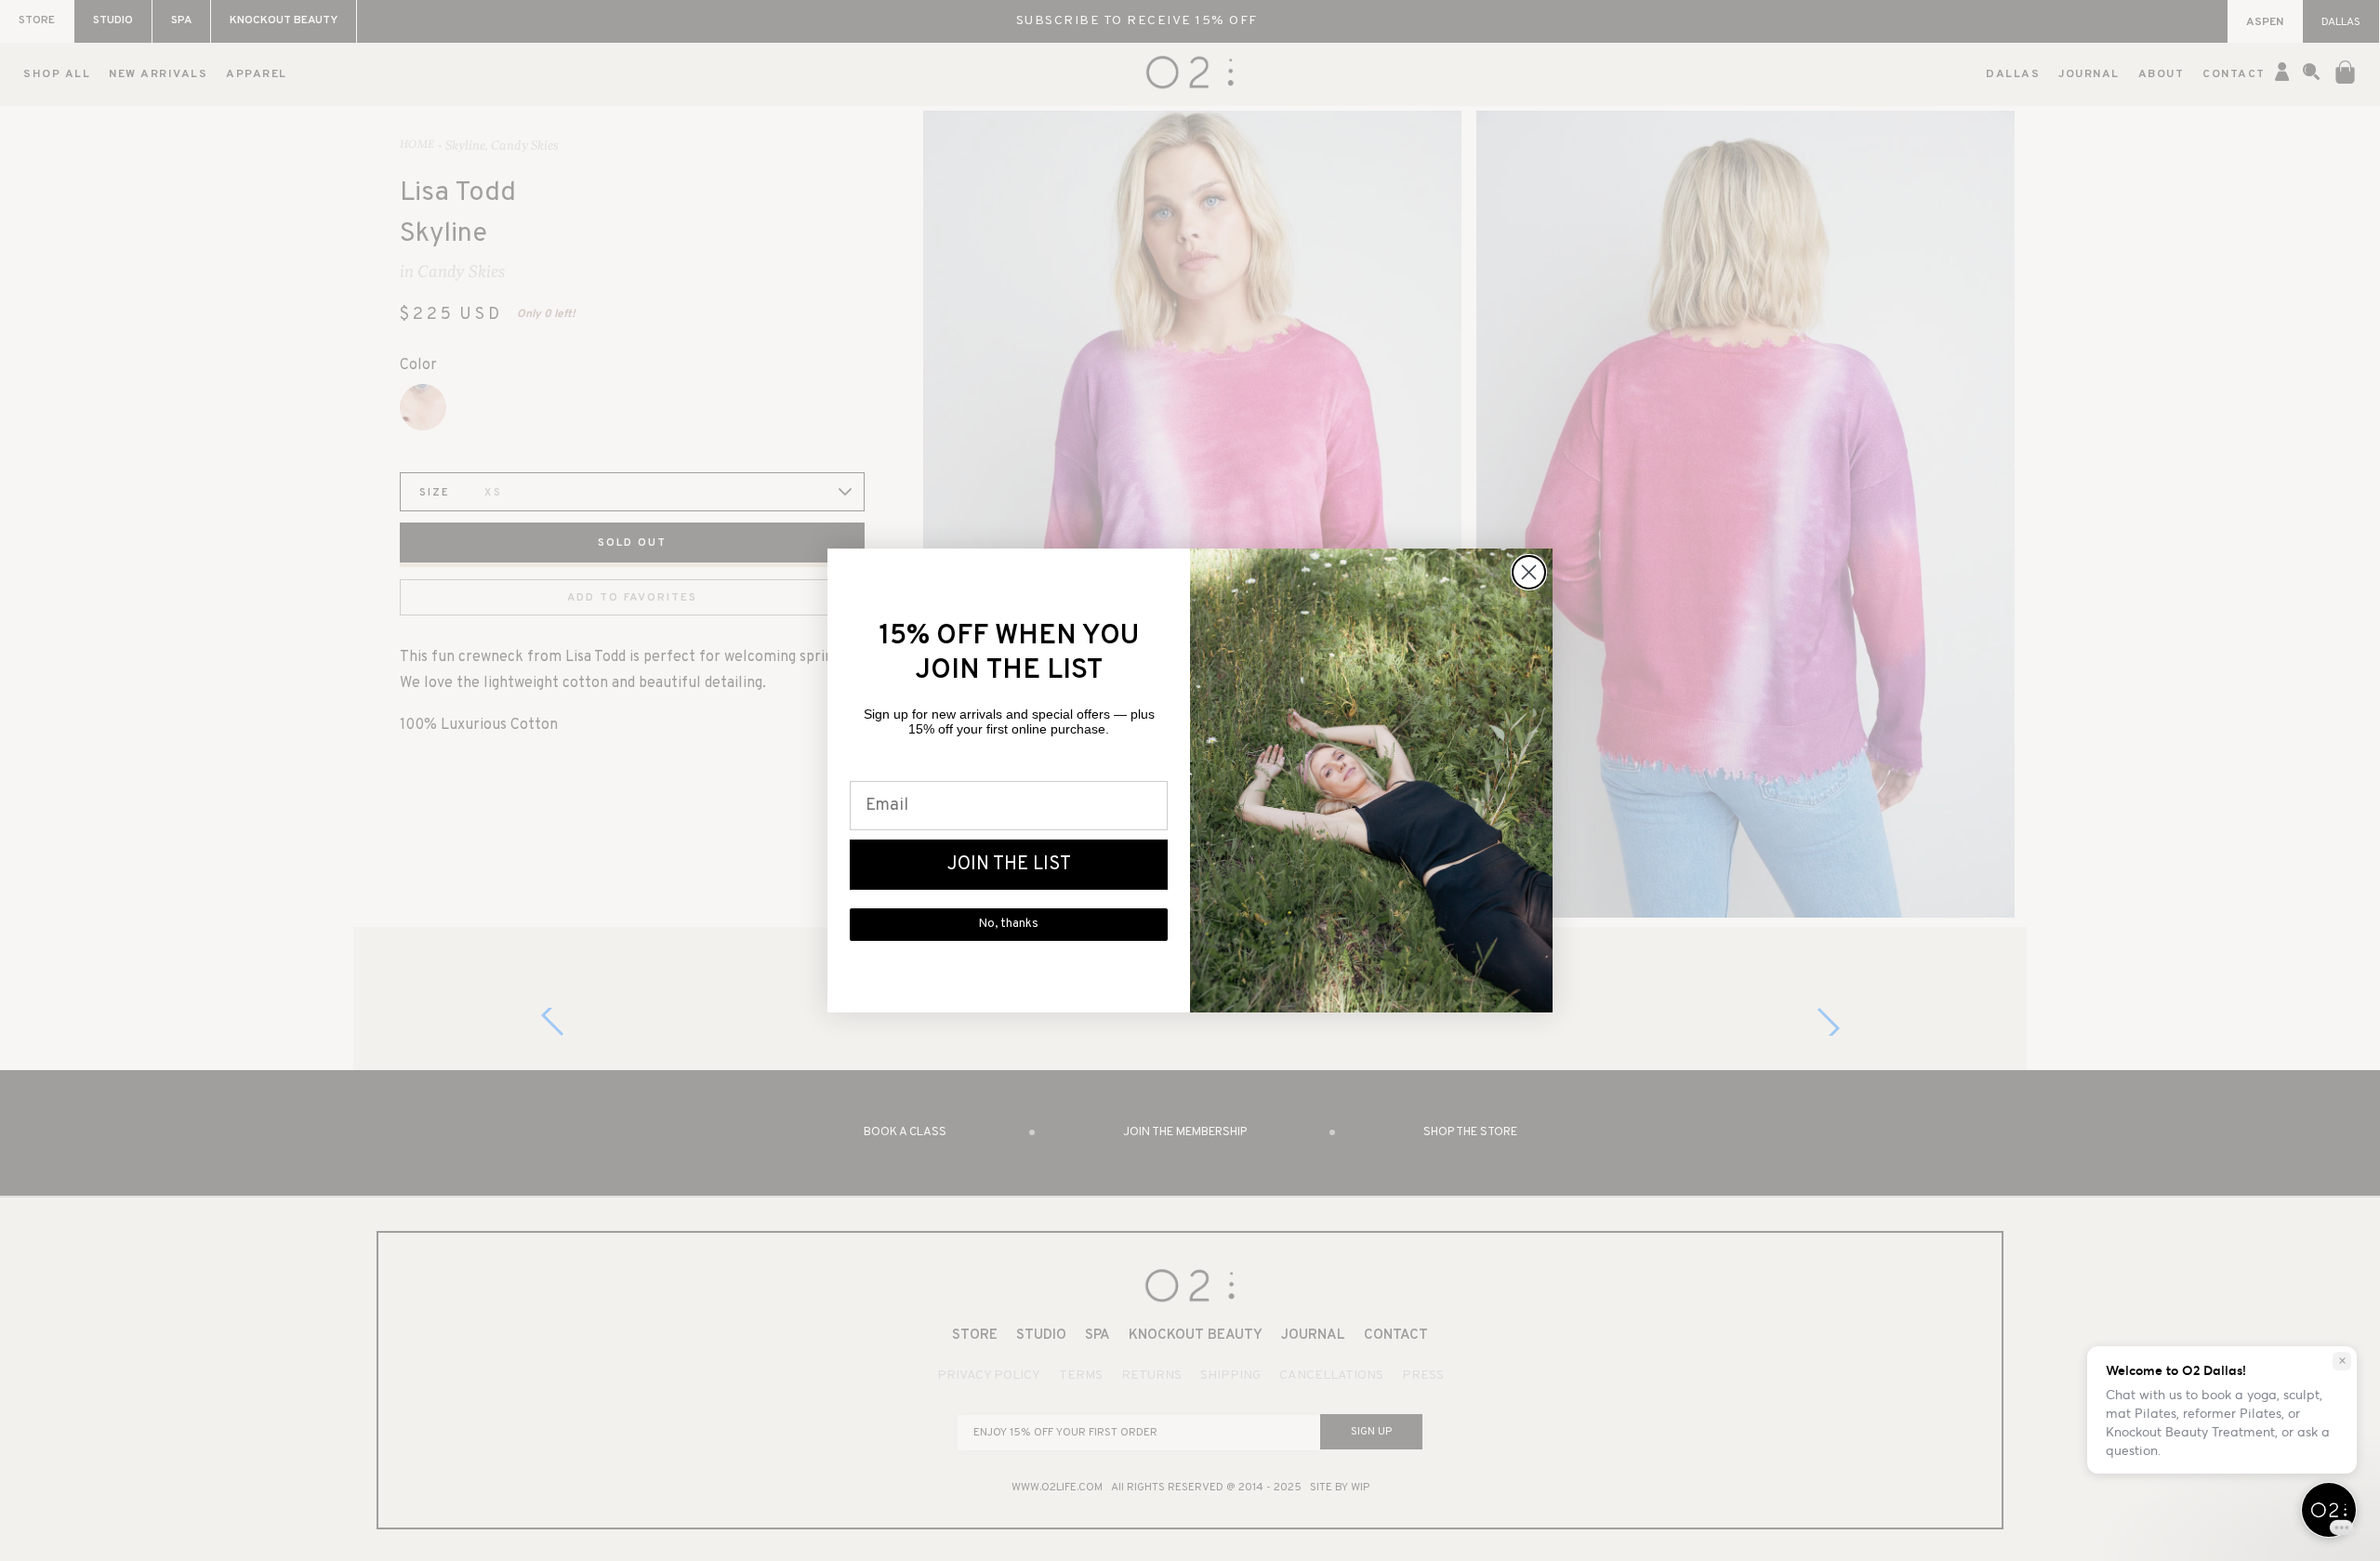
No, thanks (1009, 924)
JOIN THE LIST (1009, 865)
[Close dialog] (1529, 572)
